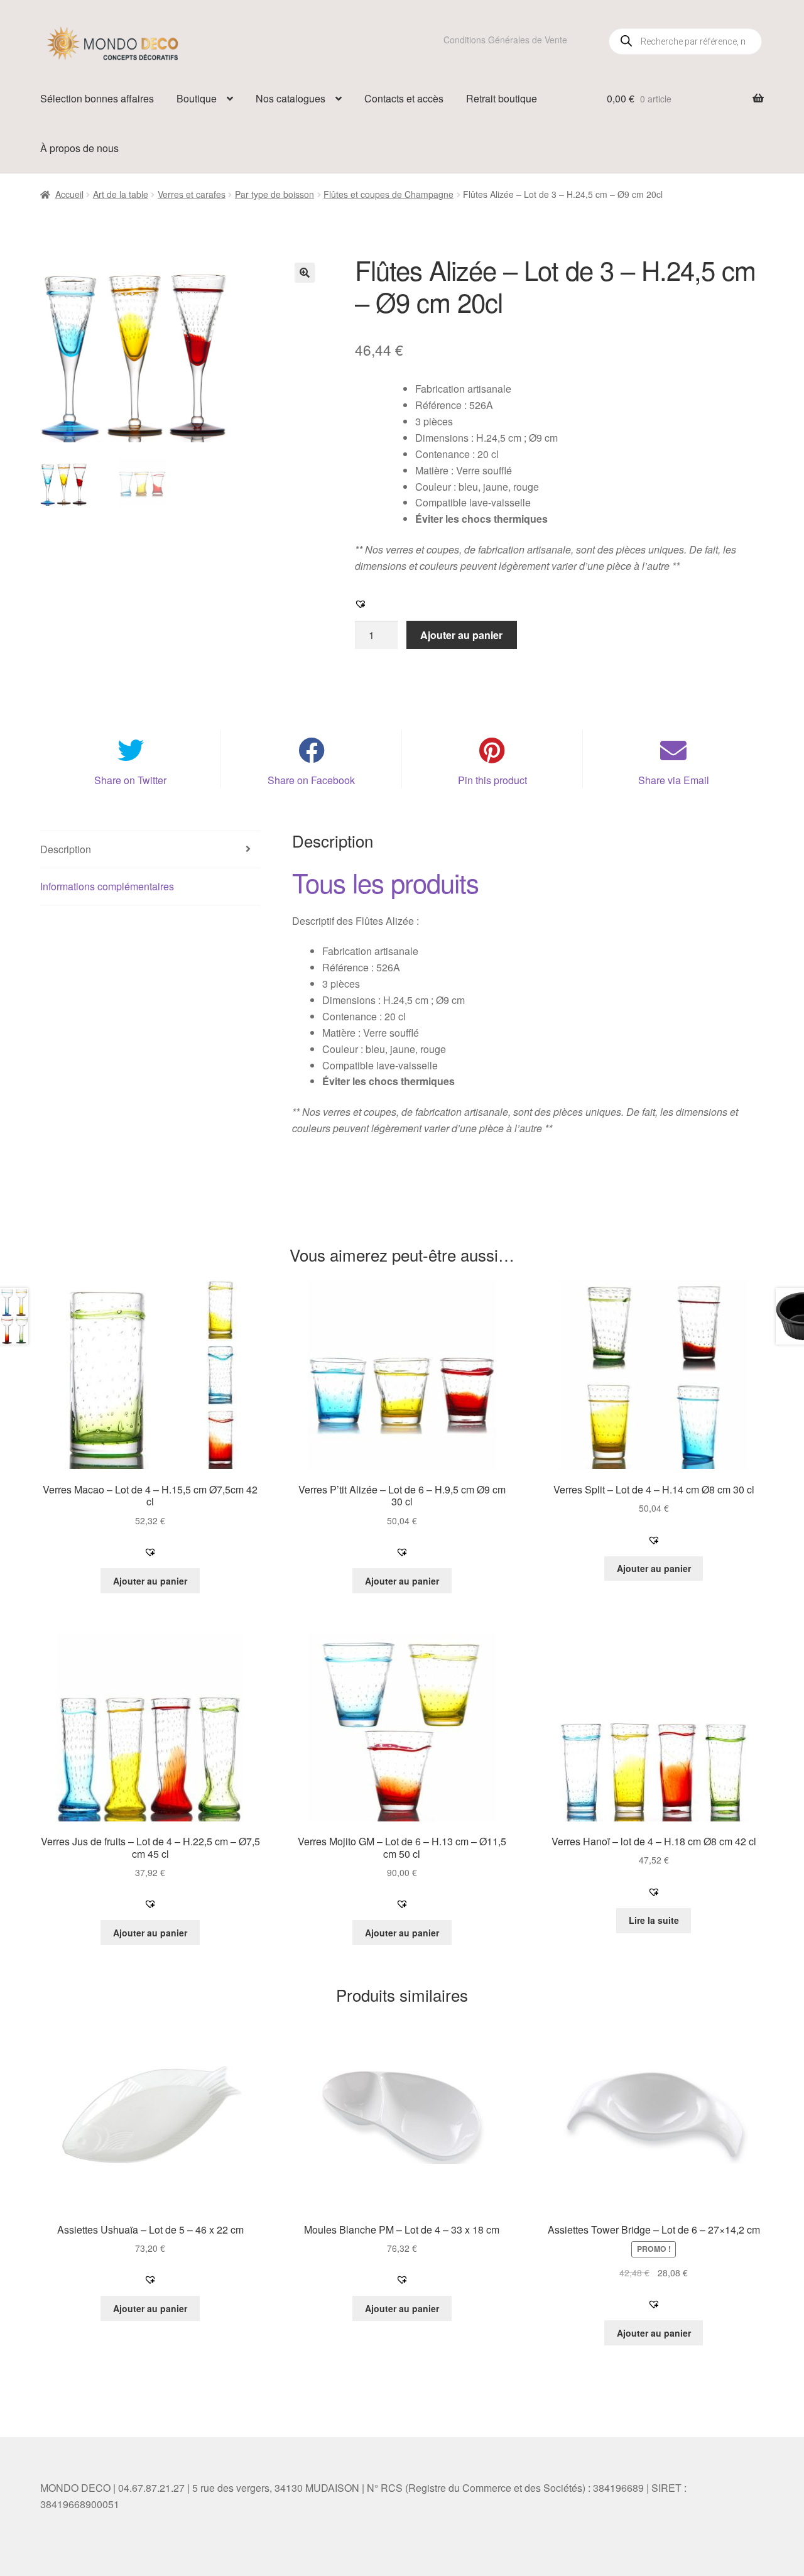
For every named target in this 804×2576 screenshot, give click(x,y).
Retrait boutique (502, 98)
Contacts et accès (404, 98)
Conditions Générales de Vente (505, 40)
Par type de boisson (274, 194)
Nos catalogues (291, 98)
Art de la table (121, 194)
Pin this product (492, 780)
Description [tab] (66, 849)
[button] (305, 273)
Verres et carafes (192, 194)
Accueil (69, 194)
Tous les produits (385, 882)
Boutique (197, 98)
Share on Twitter (130, 780)
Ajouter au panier (461, 635)
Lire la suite (654, 1920)
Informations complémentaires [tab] (107, 886)
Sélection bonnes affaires (97, 98)
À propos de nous (79, 148)
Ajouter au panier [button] (150, 1581)
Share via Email (674, 780)
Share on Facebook (311, 780)
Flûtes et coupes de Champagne (388, 194)
